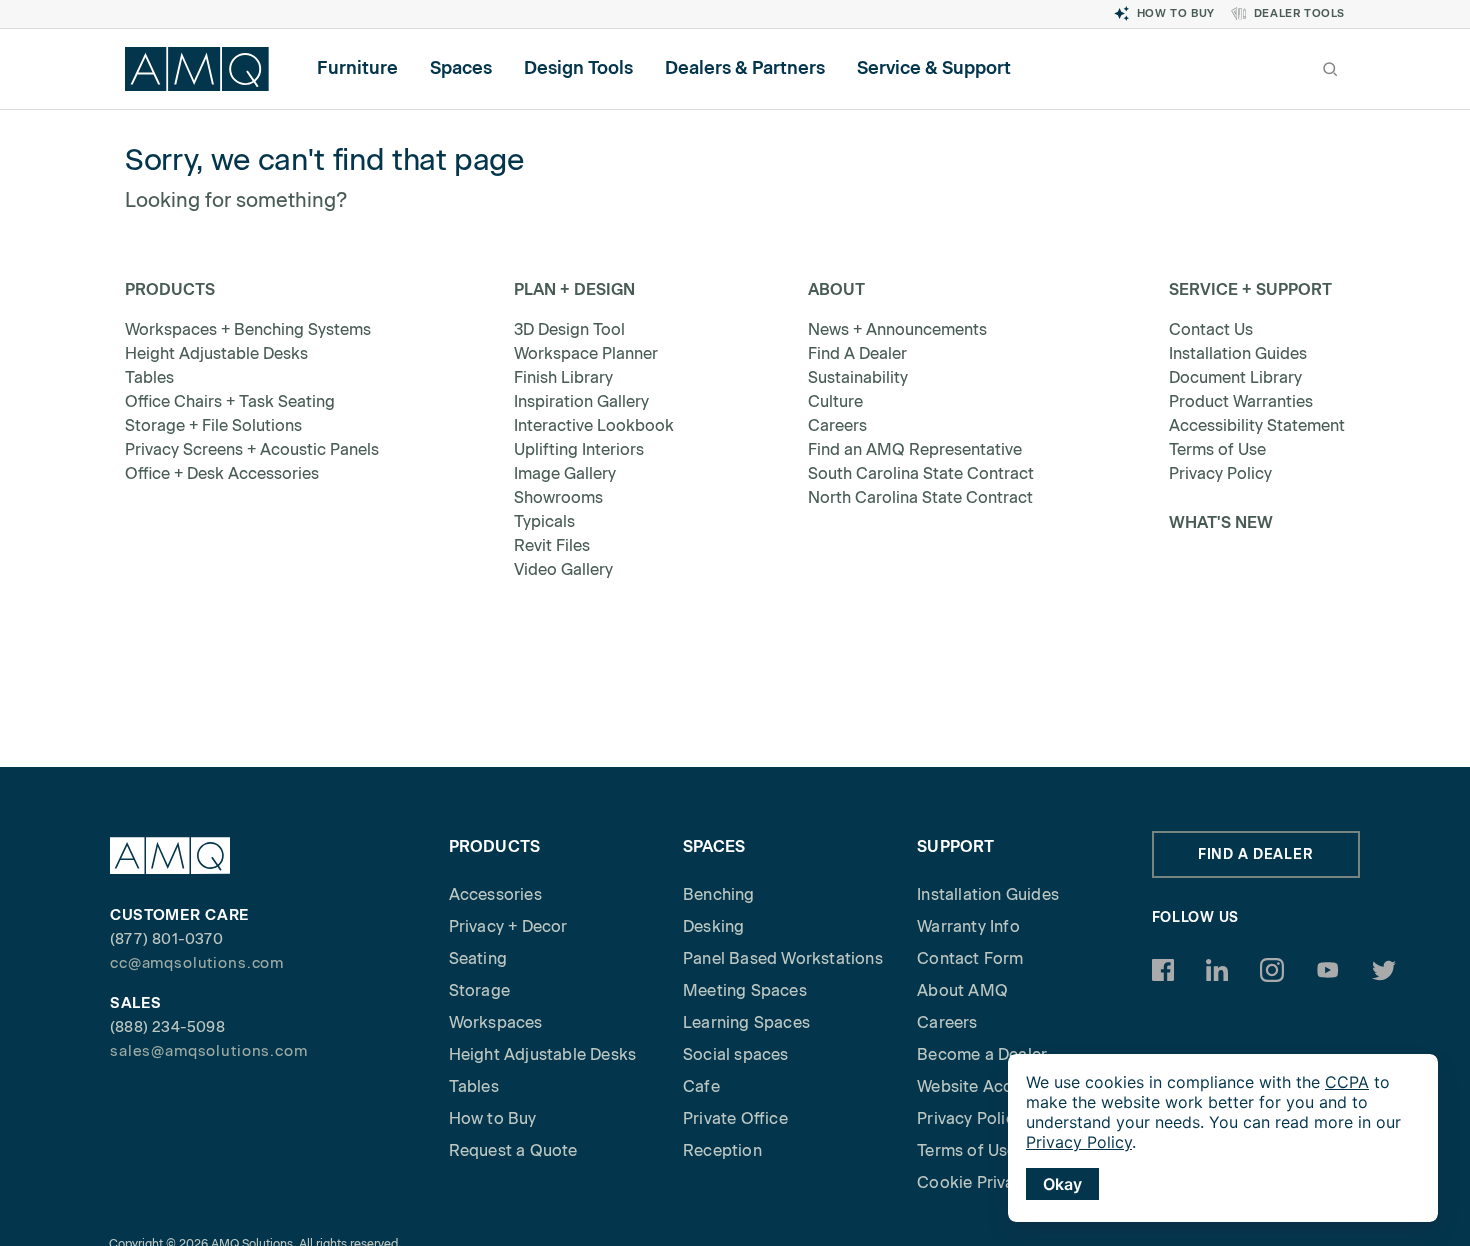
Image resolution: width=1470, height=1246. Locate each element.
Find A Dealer (857, 353)
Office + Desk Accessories (222, 473)
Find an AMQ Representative (915, 449)
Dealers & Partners (745, 68)
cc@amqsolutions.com (197, 963)
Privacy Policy (1220, 473)
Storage (479, 990)
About (836, 289)
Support (955, 846)
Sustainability (858, 377)
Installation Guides (1238, 353)
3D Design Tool (569, 329)
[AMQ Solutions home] (197, 69)
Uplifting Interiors (579, 449)
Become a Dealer (982, 1054)
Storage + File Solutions (213, 425)
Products (170, 289)
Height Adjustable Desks (216, 353)
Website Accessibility (998, 1086)
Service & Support (934, 68)
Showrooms (558, 497)
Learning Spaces (746, 1022)
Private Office (735, 1118)
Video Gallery (563, 569)
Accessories (495, 894)
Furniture (357, 68)
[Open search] (1330, 69)
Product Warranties (1241, 401)
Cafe (701, 1086)
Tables (149, 377)
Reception (722, 1150)
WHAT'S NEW (1221, 522)
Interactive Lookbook (594, 425)
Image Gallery (565, 473)
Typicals (544, 521)
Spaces (461, 68)
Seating (478, 958)
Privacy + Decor (508, 926)
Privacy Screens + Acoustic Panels (252, 449)
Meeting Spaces (745, 990)
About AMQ (962, 990)
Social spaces (736, 1054)
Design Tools (578, 68)
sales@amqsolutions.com (209, 1051)
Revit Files (552, 545)
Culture (835, 401)
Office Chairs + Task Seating (230, 401)
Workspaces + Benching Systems (248, 329)
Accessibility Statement (1257, 425)
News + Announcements (897, 329)
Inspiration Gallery (581, 401)
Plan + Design (574, 289)
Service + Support (1250, 289)
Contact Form (970, 958)
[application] (1223, 1138)
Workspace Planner (586, 353)
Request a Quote (513, 1150)
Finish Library (563, 377)
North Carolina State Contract (920, 497)
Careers (837, 425)
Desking (713, 926)
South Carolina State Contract (921, 473)
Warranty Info (968, 926)
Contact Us (1211, 329)
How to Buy (1176, 13)
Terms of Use (1217, 449)
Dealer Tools (1299, 13)
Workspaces (496, 1022)
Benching (719, 894)
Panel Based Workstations (783, 958)
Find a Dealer (1256, 854)
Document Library (1235, 377)
